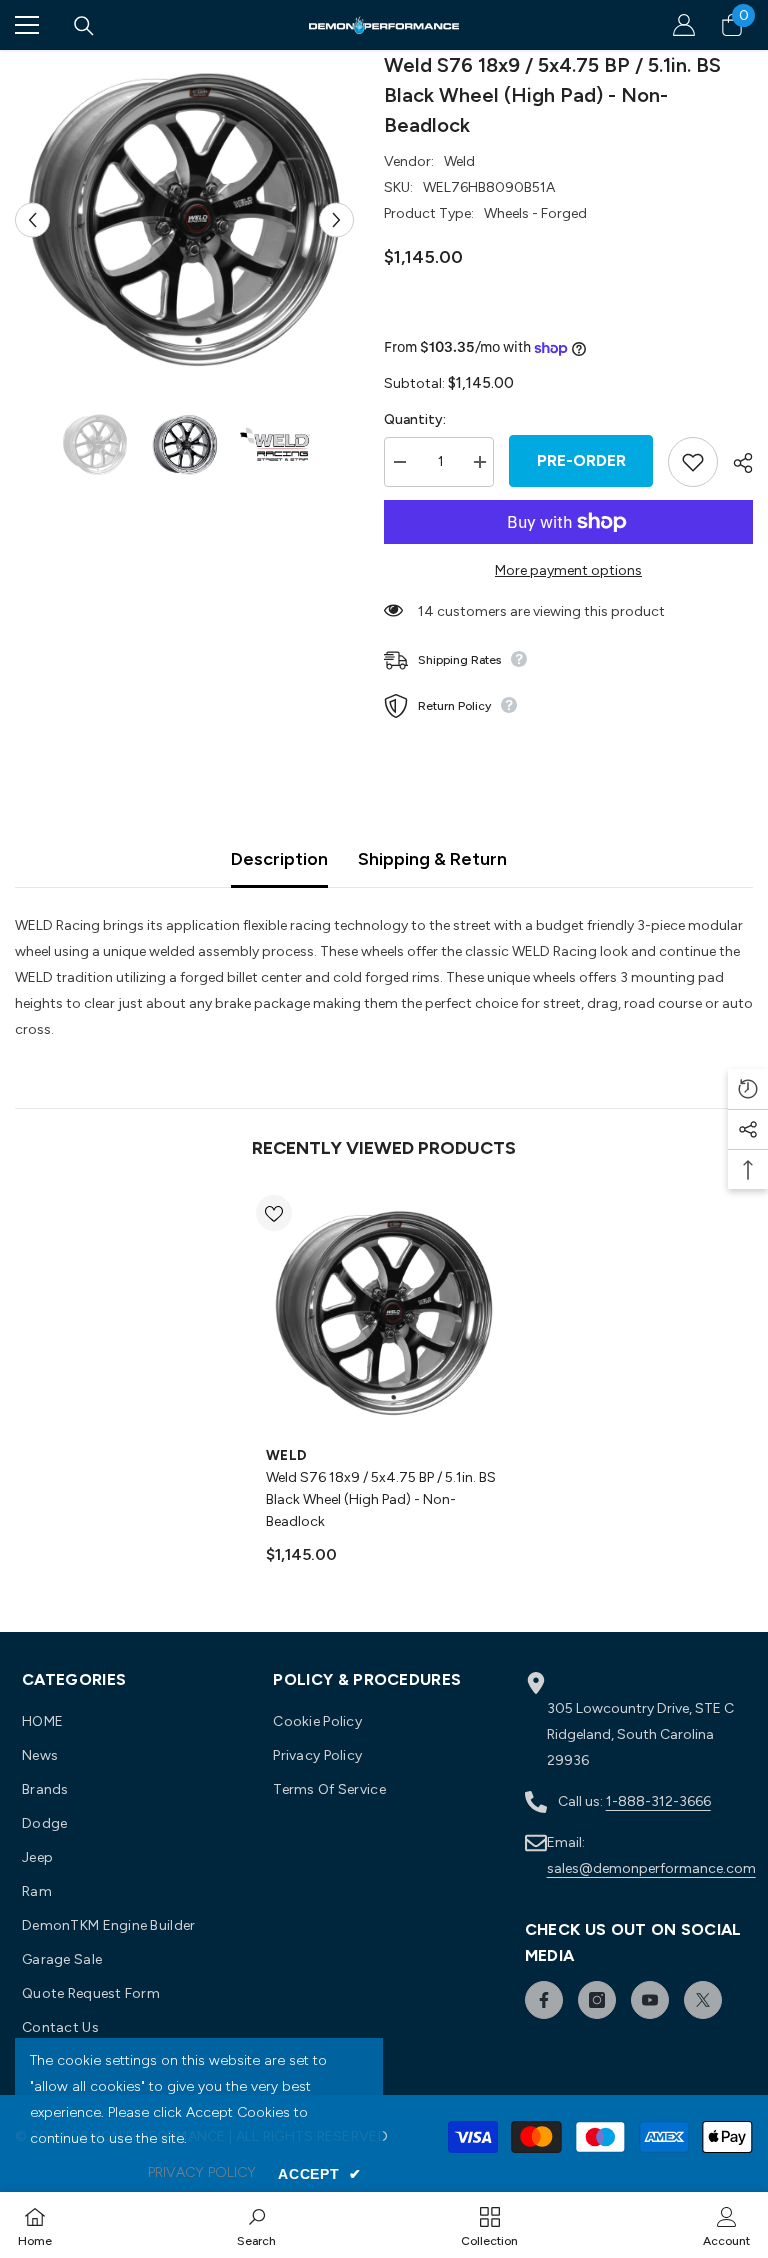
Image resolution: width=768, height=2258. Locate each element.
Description (279, 859)
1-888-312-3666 (658, 1801)
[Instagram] (597, 2000)
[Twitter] (703, 2000)
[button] (32, 219)
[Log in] (684, 25)
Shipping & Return (432, 859)
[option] (184, 219)
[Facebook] (544, 2000)
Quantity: (415, 419)
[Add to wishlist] (693, 462)
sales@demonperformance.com (651, 1868)
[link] (256, 2225)
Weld (459, 161)
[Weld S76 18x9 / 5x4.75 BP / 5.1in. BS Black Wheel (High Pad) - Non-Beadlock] (384, 1313)
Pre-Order (581, 460)
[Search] (84, 26)
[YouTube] (650, 2000)
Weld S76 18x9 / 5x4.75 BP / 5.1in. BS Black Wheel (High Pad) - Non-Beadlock (381, 1499)
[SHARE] (735, 463)
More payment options (568, 570)
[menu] (27, 25)
